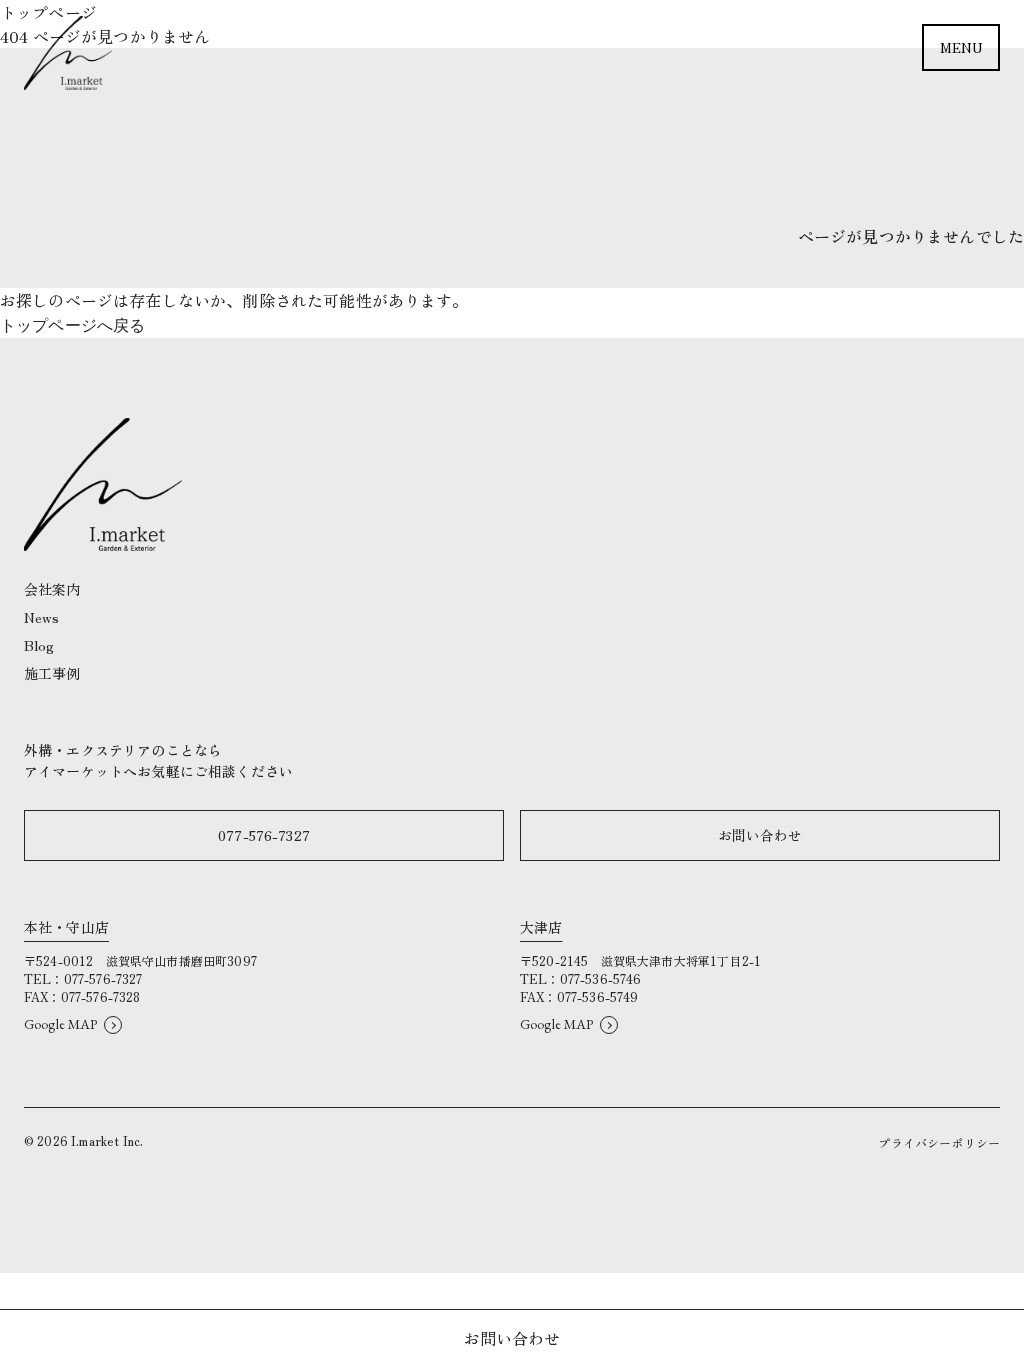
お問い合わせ (760, 835)
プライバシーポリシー (939, 1142)
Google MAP (61, 1024)
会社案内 (52, 589)
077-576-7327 (264, 835)
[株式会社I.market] (68, 53)
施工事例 (52, 673)
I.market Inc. (107, 1140)
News (42, 617)
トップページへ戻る (72, 325)
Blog (39, 645)
